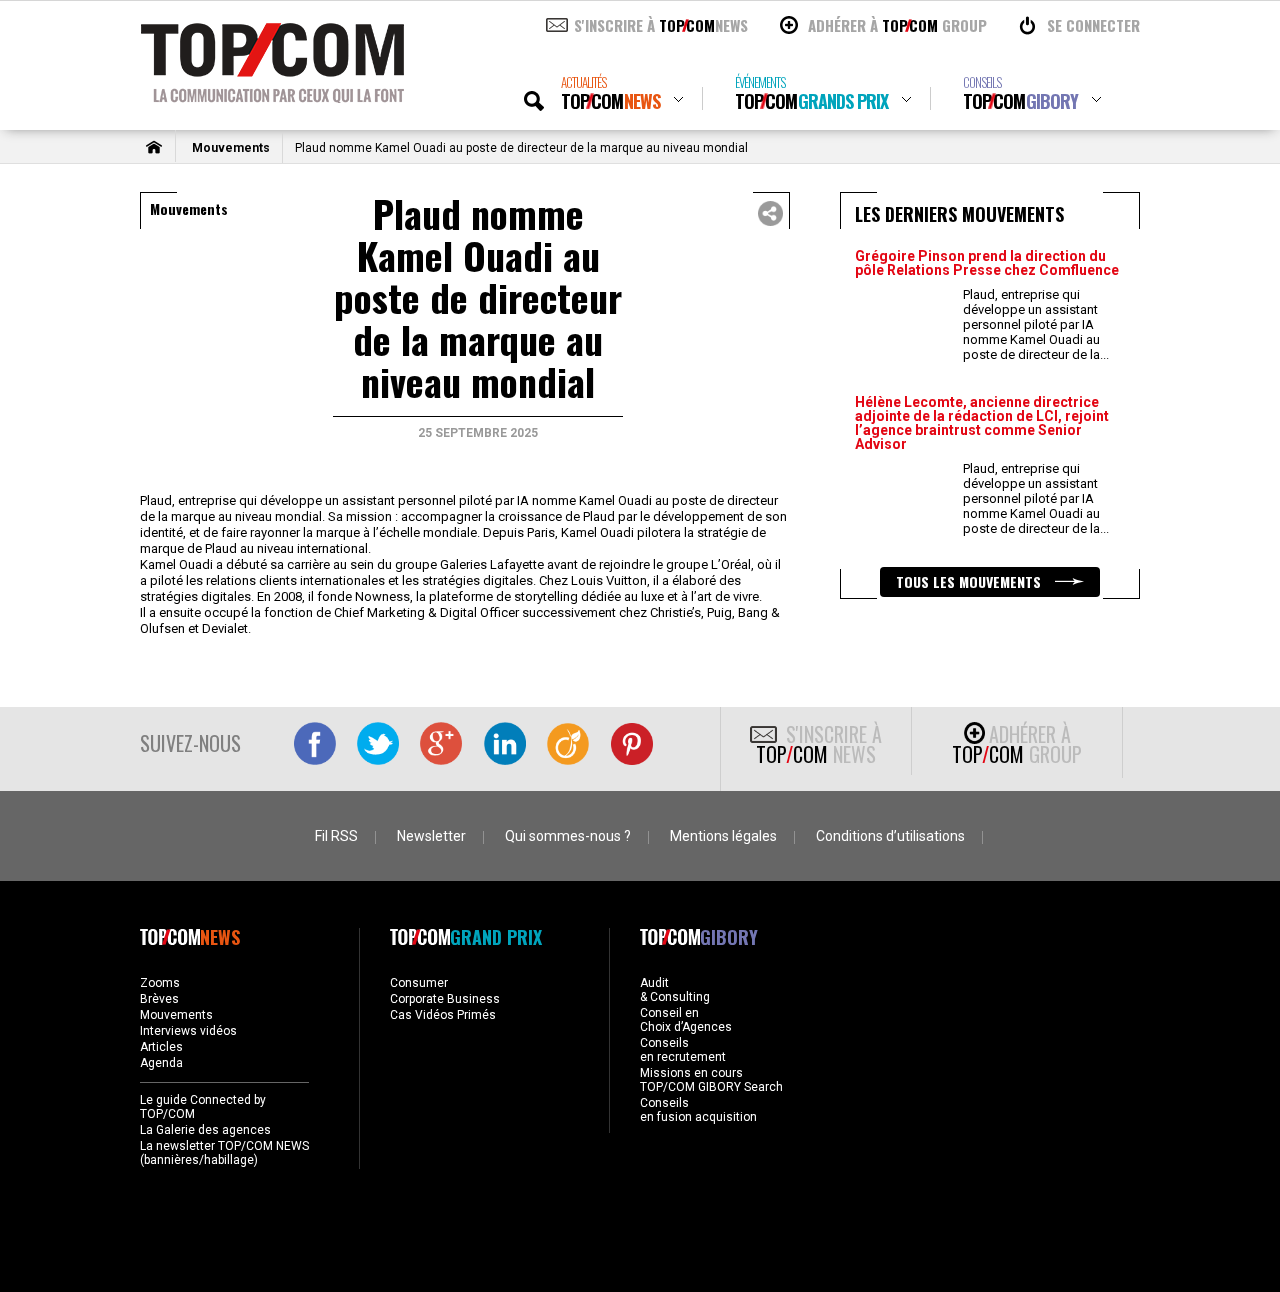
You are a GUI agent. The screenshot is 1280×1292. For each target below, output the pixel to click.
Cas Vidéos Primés (443, 1015)
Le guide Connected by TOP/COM (203, 1107)
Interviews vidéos (188, 1031)
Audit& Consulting (675, 990)
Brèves (159, 999)
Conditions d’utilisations (890, 836)
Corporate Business (445, 999)
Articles (161, 1047)
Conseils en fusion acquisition (698, 1110)
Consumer (419, 983)
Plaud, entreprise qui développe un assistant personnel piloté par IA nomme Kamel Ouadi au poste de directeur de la (1036, 324)
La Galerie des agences (205, 1130)
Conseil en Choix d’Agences (686, 1020)
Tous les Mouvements (970, 581)
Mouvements (231, 148)
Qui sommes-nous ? (568, 836)
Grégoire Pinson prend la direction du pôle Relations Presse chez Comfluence (987, 263)
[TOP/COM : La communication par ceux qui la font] (272, 96)
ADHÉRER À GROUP (897, 25)
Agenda (161, 1063)
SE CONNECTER (1093, 25)
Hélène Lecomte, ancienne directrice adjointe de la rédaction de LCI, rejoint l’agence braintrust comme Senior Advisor (982, 423)
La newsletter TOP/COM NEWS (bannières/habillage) (224, 1153)
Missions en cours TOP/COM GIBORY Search (711, 1080)
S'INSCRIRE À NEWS (661, 25)
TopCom (610, 93)
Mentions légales (723, 836)
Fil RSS (336, 836)
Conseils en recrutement (683, 1050)
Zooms (160, 983)
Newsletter (431, 836)
